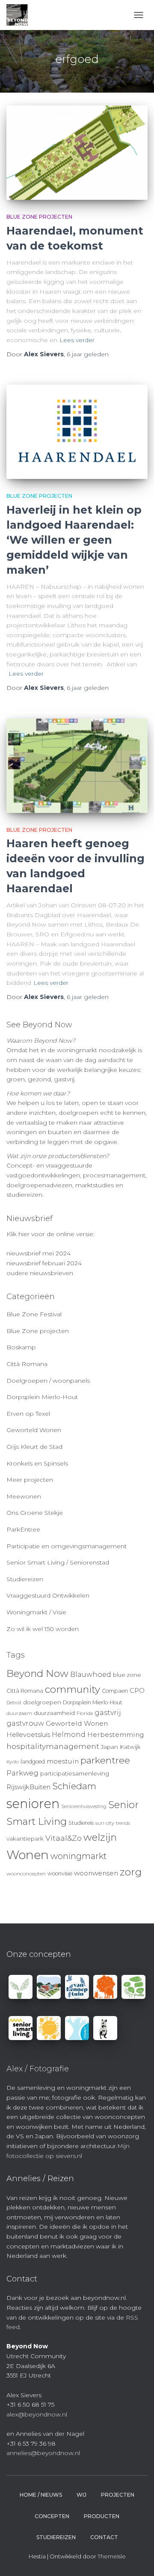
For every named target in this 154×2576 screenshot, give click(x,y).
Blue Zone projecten (39, 217)
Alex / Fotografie (38, 2069)
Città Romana (27, 1364)
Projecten (118, 2495)
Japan (110, 1747)
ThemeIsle (112, 2556)
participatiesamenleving (75, 1773)
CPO (137, 1691)
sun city (105, 1823)
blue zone (127, 1675)
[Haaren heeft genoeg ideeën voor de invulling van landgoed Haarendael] (77, 766)
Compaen (115, 1691)
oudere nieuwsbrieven (40, 1273)
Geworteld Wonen (34, 1430)
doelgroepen (42, 1702)
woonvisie (60, 1873)
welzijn (100, 1837)
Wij (81, 2495)
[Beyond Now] (20, 15)
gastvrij (108, 1713)
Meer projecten (30, 1480)
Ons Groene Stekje (35, 1513)
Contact (104, 2537)
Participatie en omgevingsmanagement (67, 1546)
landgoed (33, 1762)
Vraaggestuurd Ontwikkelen (48, 1595)
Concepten (52, 2516)
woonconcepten (26, 1874)
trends (123, 1823)
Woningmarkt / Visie (36, 1612)
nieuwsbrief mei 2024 (38, 1253)
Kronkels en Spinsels (37, 1463)
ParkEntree (23, 1529)
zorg (131, 1872)
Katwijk (130, 1747)
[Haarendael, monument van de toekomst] (77, 153)
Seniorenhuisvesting (84, 1807)
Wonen (28, 1855)
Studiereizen (25, 1579)
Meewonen (24, 1496)
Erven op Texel (28, 1414)
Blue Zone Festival (34, 1314)
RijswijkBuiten (28, 1787)
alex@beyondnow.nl (37, 2414)
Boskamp (21, 1347)
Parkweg (22, 1773)
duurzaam (19, 1713)
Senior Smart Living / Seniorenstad (58, 1562)
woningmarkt (79, 1856)
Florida (85, 1713)
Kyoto (13, 1762)
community (73, 1689)
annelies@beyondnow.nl (43, 2453)
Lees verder (77, 340)
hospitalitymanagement (53, 1746)
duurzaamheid (54, 1713)
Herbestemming (116, 1735)
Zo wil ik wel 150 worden (43, 1629)
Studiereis (81, 1823)
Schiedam (74, 1786)
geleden (88, 354)
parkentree (105, 1760)
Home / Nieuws (41, 2495)
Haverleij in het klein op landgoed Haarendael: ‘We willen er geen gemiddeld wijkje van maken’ (74, 540)
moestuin (63, 1761)
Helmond (69, 1735)
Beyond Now (37, 1673)
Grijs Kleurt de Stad (34, 1447)
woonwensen (96, 1873)
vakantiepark (25, 1839)
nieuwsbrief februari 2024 (44, 1263)
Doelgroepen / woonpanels (48, 1381)
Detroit (14, 1703)
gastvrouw (25, 1723)
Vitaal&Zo (64, 1838)
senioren (33, 1804)
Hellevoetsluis (28, 1735)
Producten (102, 2516)
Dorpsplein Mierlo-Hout (42, 1397)
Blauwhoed (91, 1675)
